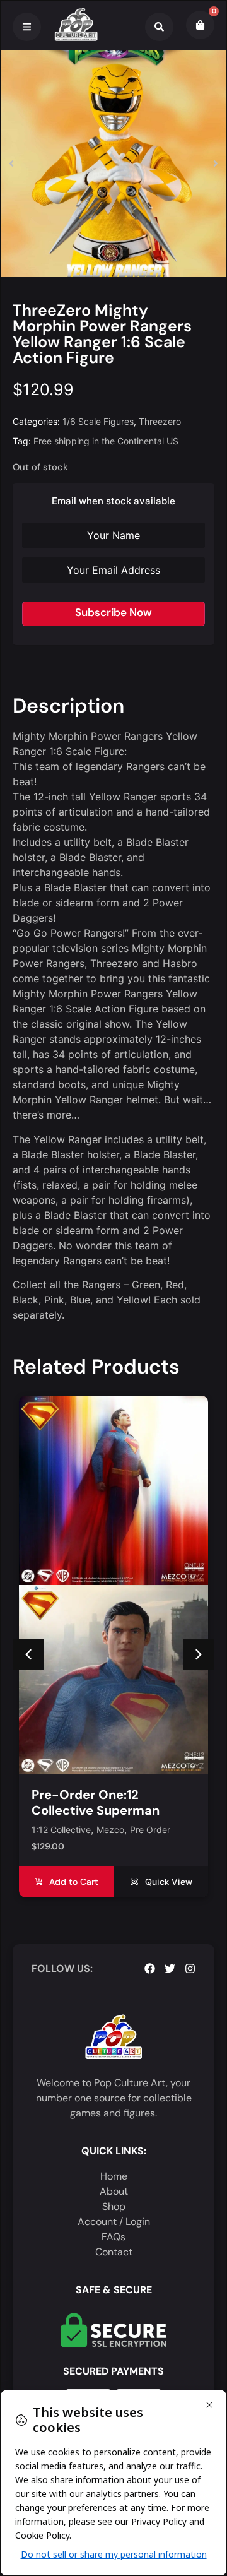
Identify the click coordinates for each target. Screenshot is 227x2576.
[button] (11, 163)
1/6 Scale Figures (98, 421)
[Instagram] (190, 1968)
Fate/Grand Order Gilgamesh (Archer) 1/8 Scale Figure (102, 1810)
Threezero (160, 421)
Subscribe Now (113, 612)
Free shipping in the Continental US (106, 441)
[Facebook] (150, 1968)
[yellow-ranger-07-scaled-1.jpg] (113, 163)
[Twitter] (170, 1968)
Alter (41, 1830)
